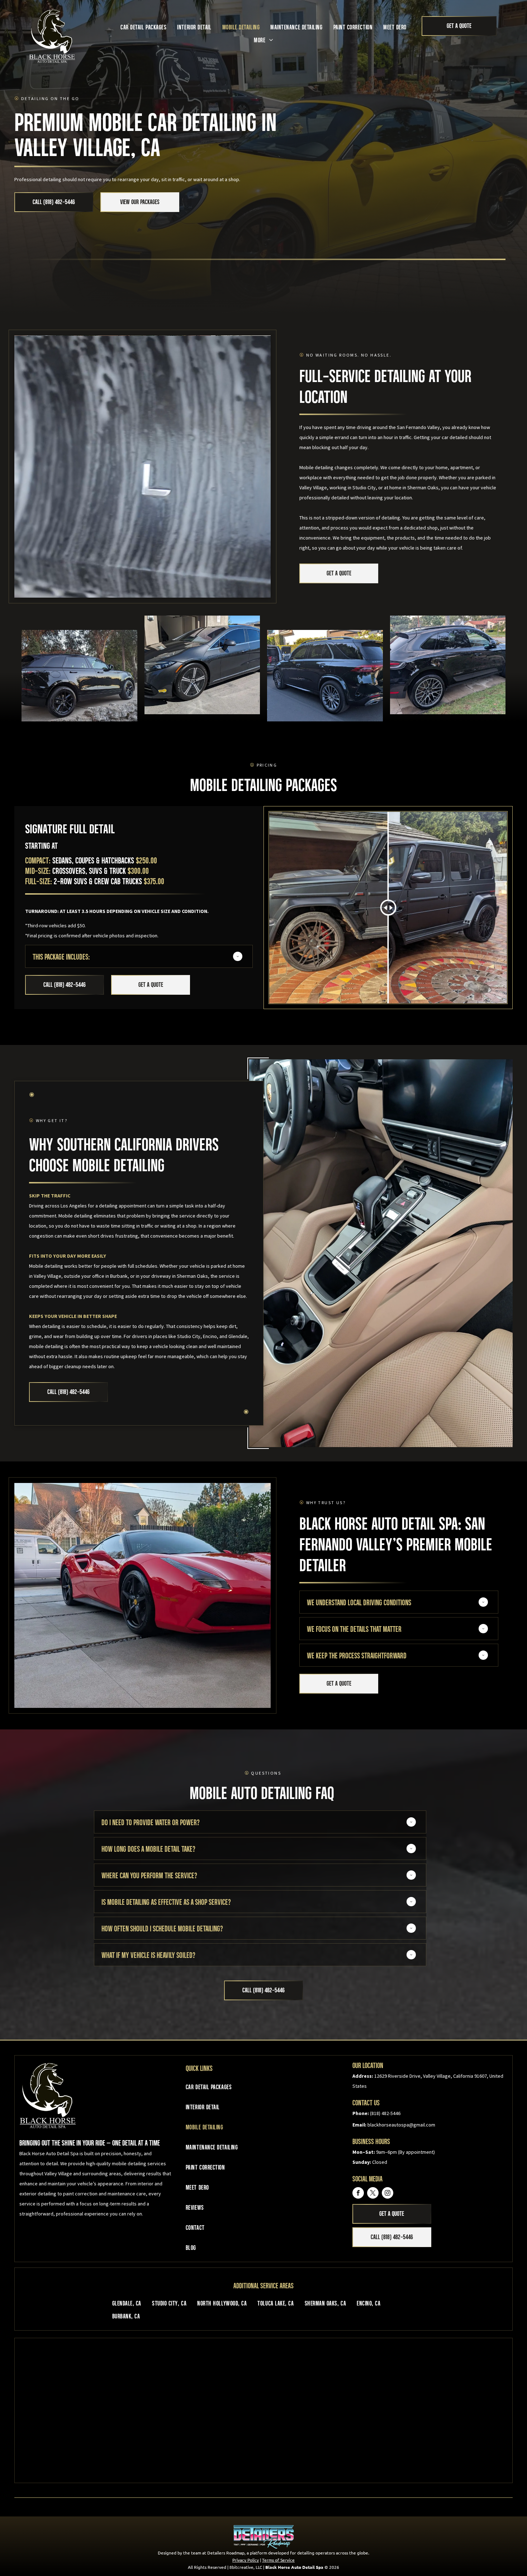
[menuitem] (143, 27)
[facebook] (358, 2194)
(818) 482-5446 (385, 2113)
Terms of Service (278, 2560)
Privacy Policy (246, 2560)
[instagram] (388, 2194)
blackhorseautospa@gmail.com (401, 2125)
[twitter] (373, 2194)
